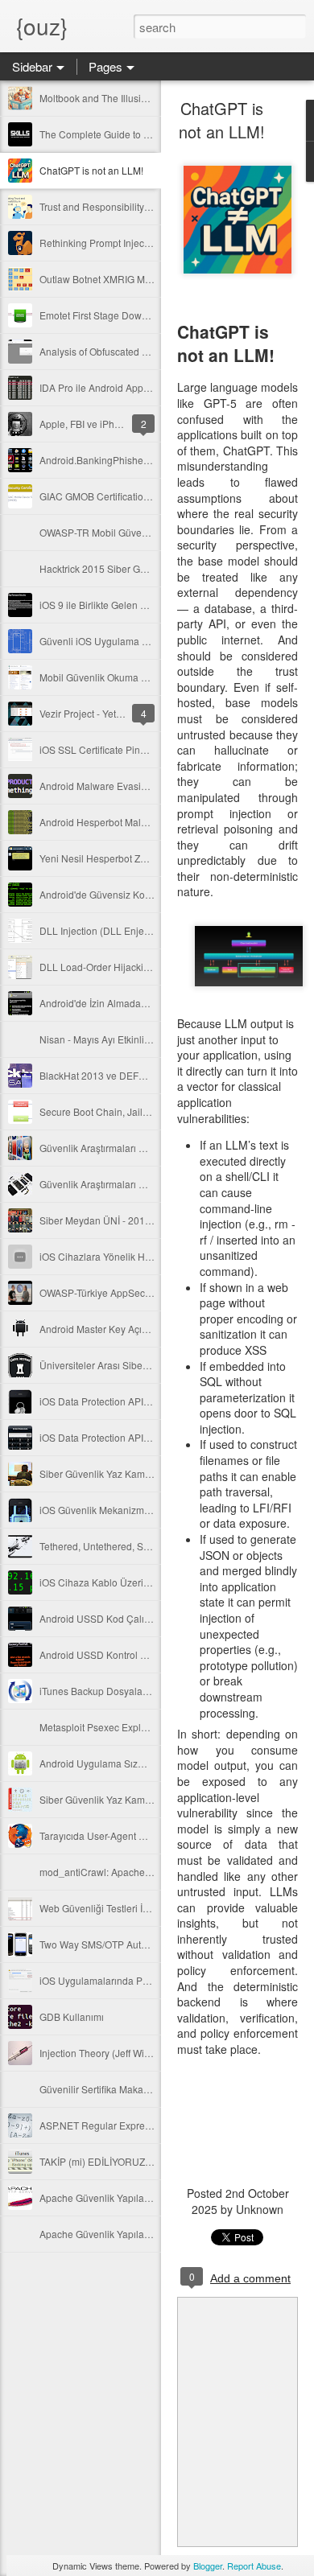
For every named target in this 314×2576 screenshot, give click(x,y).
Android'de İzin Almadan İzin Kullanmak (126, 1003)
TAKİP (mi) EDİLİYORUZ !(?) (101, 2161)
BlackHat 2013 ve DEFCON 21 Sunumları (130, 1075)
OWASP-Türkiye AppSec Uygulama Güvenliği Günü (151, 1292)
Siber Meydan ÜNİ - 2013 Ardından (116, 1220)
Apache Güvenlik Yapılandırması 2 (115, 2197)
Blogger (208, 2566)
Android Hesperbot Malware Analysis (121, 822)
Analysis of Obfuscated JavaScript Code (127, 351)
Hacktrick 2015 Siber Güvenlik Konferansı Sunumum (154, 568)
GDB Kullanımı (72, 2016)
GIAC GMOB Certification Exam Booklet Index (139, 496)
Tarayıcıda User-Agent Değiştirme (113, 1835)
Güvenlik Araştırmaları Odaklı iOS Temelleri (134, 1184)
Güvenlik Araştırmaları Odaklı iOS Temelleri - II (140, 1148)
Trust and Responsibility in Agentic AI (120, 206)
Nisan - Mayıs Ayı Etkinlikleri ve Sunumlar (130, 1039)
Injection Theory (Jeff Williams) (106, 2053)
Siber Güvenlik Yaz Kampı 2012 (109, 1799)
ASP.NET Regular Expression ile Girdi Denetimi (143, 2125)
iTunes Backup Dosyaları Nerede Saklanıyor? (139, 1691)
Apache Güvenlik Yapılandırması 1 (115, 2234)
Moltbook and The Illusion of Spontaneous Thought (151, 98)
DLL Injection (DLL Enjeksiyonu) (110, 930)
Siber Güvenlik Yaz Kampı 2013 (109, 1473)
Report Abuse (254, 2566)
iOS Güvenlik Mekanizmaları (101, 1510)
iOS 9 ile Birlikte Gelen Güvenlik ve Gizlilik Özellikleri (154, 605)
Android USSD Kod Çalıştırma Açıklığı (122, 1618)
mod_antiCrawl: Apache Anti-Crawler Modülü (138, 1872)
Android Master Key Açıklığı (99, 1329)
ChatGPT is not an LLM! (91, 170)
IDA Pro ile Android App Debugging (117, 387)
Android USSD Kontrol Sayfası (106, 1654)
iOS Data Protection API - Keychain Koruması (138, 1401)
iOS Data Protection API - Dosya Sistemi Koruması (149, 1437)
